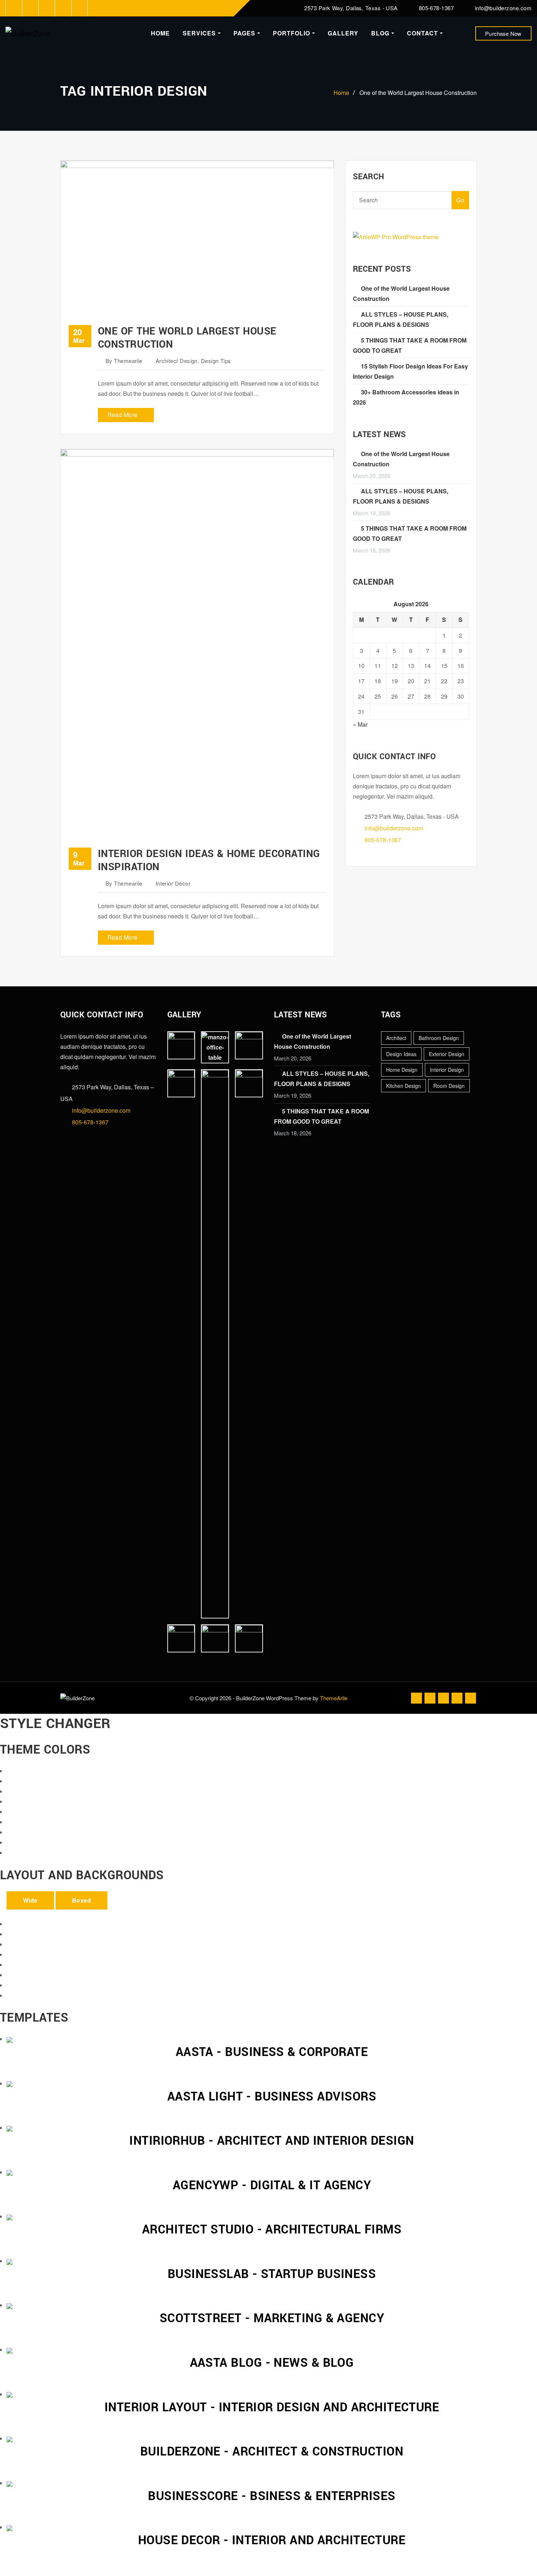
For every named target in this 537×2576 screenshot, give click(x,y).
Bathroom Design (439, 1038)
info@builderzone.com (503, 8)
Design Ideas (401, 1054)
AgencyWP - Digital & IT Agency (272, 2185)
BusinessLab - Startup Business (272, 2274)
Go (460, 200)
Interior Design (447, 1070)
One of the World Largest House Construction (418, 93)
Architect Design (177, 361)
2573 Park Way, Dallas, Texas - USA (351, 8)
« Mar (360, 724)
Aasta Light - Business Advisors (272, 2097)
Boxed (81, 1900)
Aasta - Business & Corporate (272, 2052)
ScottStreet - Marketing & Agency (272, 2318)
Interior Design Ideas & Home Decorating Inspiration (209, 861)
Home (160, 33)
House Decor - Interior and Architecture (272, 2540)
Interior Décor (173, 883)
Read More (123, 415)
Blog (381, 33)
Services (200, 33)
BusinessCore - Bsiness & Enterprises (272, 2496)
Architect (396, 1038)
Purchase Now (503, 33)
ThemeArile (334, 1698)
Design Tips (216, 361)
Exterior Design (447, 1054)
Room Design (449, 1086)
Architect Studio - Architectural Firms (272, 2230)
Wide (30, 1900)
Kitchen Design (403, 1086)
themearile (124, 361)
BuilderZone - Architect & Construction (272, 2452)
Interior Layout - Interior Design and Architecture (272, 2407)
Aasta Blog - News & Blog (272, 2363)
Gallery (343, 33)
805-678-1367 (436, 8)
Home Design (402, 1070)
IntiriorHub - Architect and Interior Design (272, 2141)
